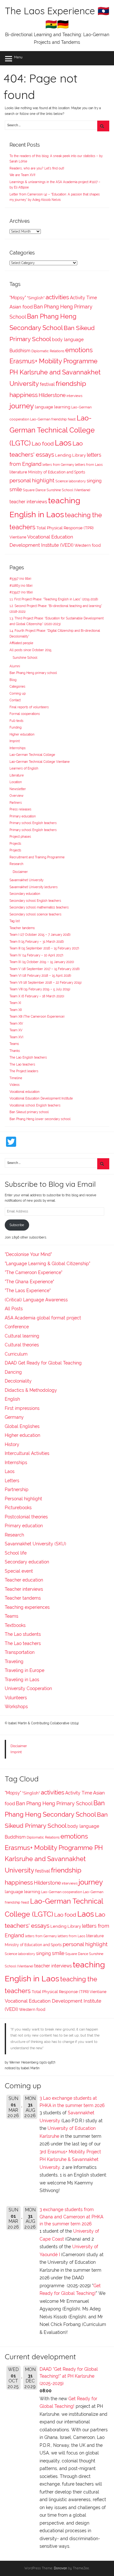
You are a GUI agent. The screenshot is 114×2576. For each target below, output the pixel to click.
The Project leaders (24, 1071)
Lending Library (70, 455)
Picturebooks (18, 1508)
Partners (16, 803)
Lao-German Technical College (32, 755)
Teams (14, 1044)
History (12, 1444)
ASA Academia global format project (43, 1318)
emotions (79, 350)
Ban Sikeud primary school (29, 1112)
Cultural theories (22, 1345)
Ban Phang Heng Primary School (54, 1803)
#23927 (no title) (21, 592)
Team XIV (16, 1024)
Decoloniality (18, 1381)
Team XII (16, 1010)
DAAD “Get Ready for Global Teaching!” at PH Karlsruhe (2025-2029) (69, 2376)
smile (16, 489)
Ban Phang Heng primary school (33, 673)
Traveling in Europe (25, 1670)
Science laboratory (71, 481)
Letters (12, 1481)
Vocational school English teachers (35, 1105)
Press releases (20, 809)
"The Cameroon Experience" (34, 1272)
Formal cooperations (25, 714)
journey (22, 406)
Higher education (22, 734)
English (12, 1399)
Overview (16, 796)
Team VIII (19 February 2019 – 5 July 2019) (40, 989)
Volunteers (16, 1698)
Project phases (20, 837)
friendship (71, 384)
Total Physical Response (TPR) (65, 528)
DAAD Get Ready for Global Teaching (43, 1363)
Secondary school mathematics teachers (39, 907)
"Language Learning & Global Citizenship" (47, 1264)
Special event (19, 1571)
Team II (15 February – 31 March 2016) (37, 942)
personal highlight (32, 480)
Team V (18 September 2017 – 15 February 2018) (45, 969)
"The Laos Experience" (28, 1291)
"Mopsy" (18, 298)
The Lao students (23, 1634)
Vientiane (18, 537)
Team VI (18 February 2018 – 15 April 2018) (40, 976)
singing (94, 481)
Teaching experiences (27, 1607)
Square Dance (34, 490)
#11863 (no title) (21, 586)
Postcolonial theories (26, 1517)
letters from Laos (89, 465)
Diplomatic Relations (48, 351)
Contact (15, 700)
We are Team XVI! (22, 175)
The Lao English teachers (28, 1057)
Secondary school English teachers (35, 901)
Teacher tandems (22, 928)
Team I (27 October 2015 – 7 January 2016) (40, 935)
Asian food (21, 307)
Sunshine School (25, 658)
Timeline (16, 1078)
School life (16, 1553)
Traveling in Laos (22, 1680)
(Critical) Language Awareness (36, 1300)
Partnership (17, 1489)
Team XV (16, 1030)
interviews (74, 396)
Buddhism (20, 351)
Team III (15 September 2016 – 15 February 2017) (44, 948)
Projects (15, 844)
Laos (63, 443)
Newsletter (18, 789)
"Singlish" (36, 298)
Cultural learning (22, 1336)
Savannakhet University (26, 880)
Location (16, 782)
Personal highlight (23, 1499)
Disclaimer (20, 872)
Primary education (23, 816)
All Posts (14, 1309)
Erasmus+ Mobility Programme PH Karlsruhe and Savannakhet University (55, 372)
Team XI (15, 1003)
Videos (15, 1085)
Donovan (60, 2568)
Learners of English (24, 768)
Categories (17, 687)
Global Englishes (22, 1426)
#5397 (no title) (20, 579)
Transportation (20, 1652)
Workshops (16, 1707)
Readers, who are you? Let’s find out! (37, 168)
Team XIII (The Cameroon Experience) (37, 1017)
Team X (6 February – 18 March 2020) (37, 996)
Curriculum (16, 1354)
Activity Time (83, 298)
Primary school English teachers (33, 823)
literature (18, 472)
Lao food (43, 444)
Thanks (15, 1051)
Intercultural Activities (27, 1453)
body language (68, 340)
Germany (14, 1417)
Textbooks (15, 1625)
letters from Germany (58, 465)
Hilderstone (52, 395)
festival (47, 384)
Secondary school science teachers (35, 914)
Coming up (18, 694)
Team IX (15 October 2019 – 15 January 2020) (42, 962)
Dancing (13, 1372)
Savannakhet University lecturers (34, 887)
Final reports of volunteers (29, 707)
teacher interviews (28, 502)
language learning (53, 407)
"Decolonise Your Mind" (28, 1254)
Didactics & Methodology (31, 1390)
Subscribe (17, 1225)
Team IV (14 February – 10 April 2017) (36, 955)
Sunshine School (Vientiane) (68, 490)
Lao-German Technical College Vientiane (40, 762)
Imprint (15, 741)
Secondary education (25, 894)
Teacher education (24, 1580)
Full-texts (16, 721)
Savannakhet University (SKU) (35, 1544)
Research (16, 864)
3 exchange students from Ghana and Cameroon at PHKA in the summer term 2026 (71, 2217)
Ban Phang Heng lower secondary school (40, 1119)
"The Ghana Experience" (29, 1282)
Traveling (14, 1661)
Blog (13, 680)
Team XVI (16, 1037)
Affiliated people (21, 643)
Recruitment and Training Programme (37, 857)
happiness (24, 395)
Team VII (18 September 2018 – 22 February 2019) (46, 983)
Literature (17, 775)
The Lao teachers (22, 1064)
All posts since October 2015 (30, 650)
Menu (18, 57)
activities (57, 297)
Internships (18, 748)
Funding (16, 727)
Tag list (15, 921)
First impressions (22, 1408)
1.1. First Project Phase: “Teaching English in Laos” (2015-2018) (54, 599)
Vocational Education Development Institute (41, 1098)
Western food (88, 545)
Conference (17, 1327)
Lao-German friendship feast (53, 419)
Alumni (15, 666)
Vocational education (25, 1092)
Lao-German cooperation (62, 1892)
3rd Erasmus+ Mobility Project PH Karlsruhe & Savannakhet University (70, 2160)
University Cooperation (28, 1688)
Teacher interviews (24, 1589)
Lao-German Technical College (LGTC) (52, 431)
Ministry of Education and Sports (57, 472)
